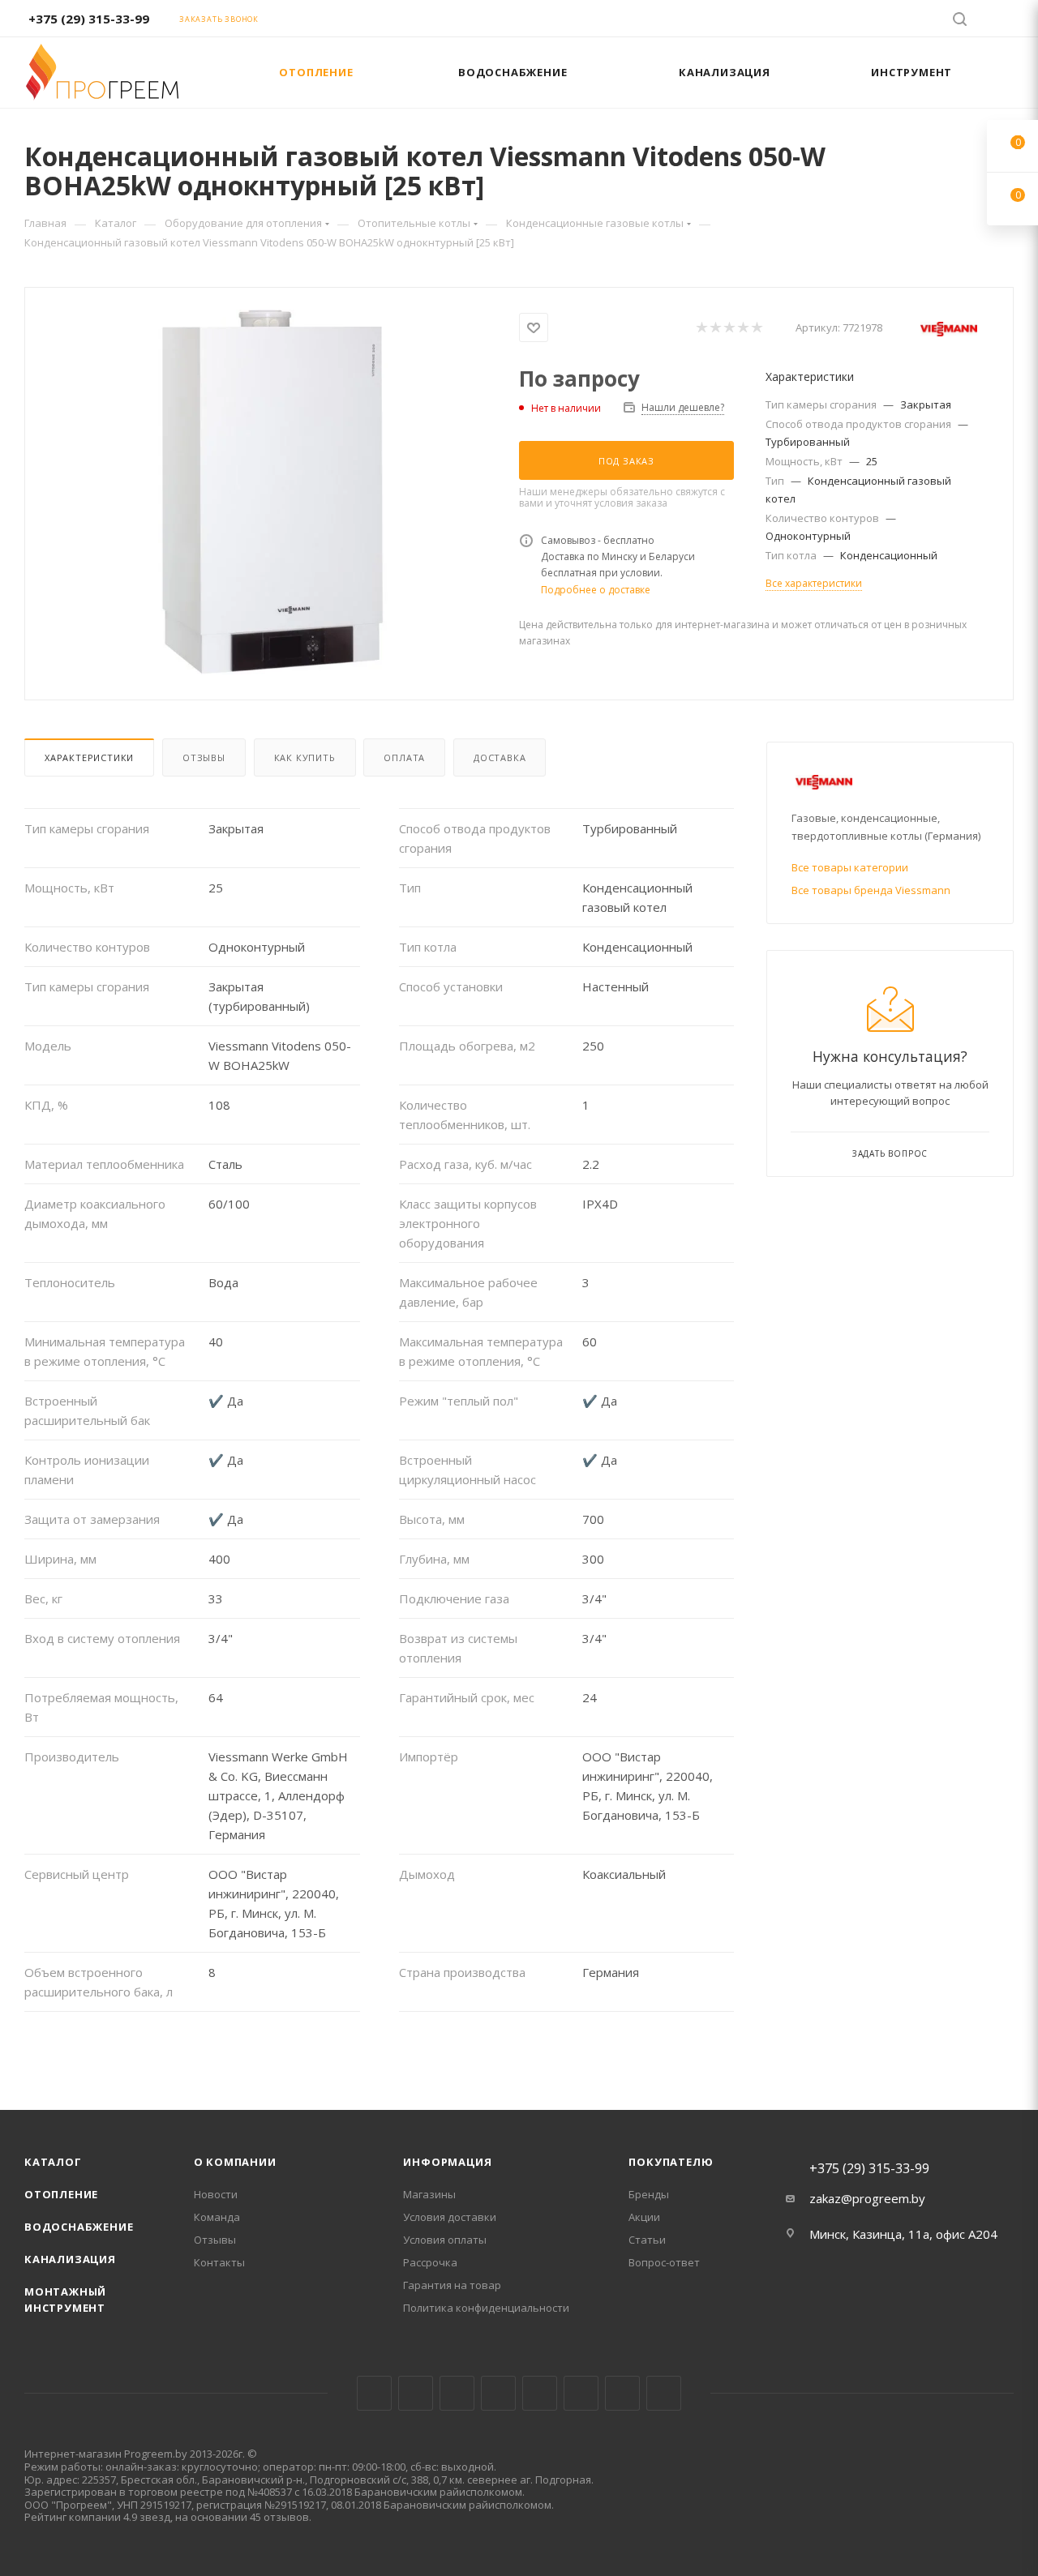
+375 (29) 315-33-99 (89, 19)
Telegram (498, 2393)
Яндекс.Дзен (664, 2393)
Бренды (649, 2194)
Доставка (500, 757)
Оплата (404, 757)
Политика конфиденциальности (486, 2308)
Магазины (429, 2194)
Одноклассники (581, 2393)
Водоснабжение (79, 2227)
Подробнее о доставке (596, 590)
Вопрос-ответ (664, 2262)
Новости (216, 2194)
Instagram (457, 2393)
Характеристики (89, 757)
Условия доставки (450, 2217)
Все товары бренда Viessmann (871, 890)
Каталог (53, 2162)
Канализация (70, 2259)
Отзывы (204, 757)
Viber (622, 2393)
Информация (447, 2162)
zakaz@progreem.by (867, 2198)
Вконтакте (374, 2393)
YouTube (540, 2393)
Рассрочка (430, 2262)
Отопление (61, 2194)
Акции (644, 2217)
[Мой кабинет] (1006, 21)
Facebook (416, 2393)
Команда (217, 2217)
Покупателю (671, 2162)
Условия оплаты (445, 2240)
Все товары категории (850, 867)
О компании (235, 2162)
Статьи (647, 2240)
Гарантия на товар (452, 2285)
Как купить (305, 757)
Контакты (219, 2262)
